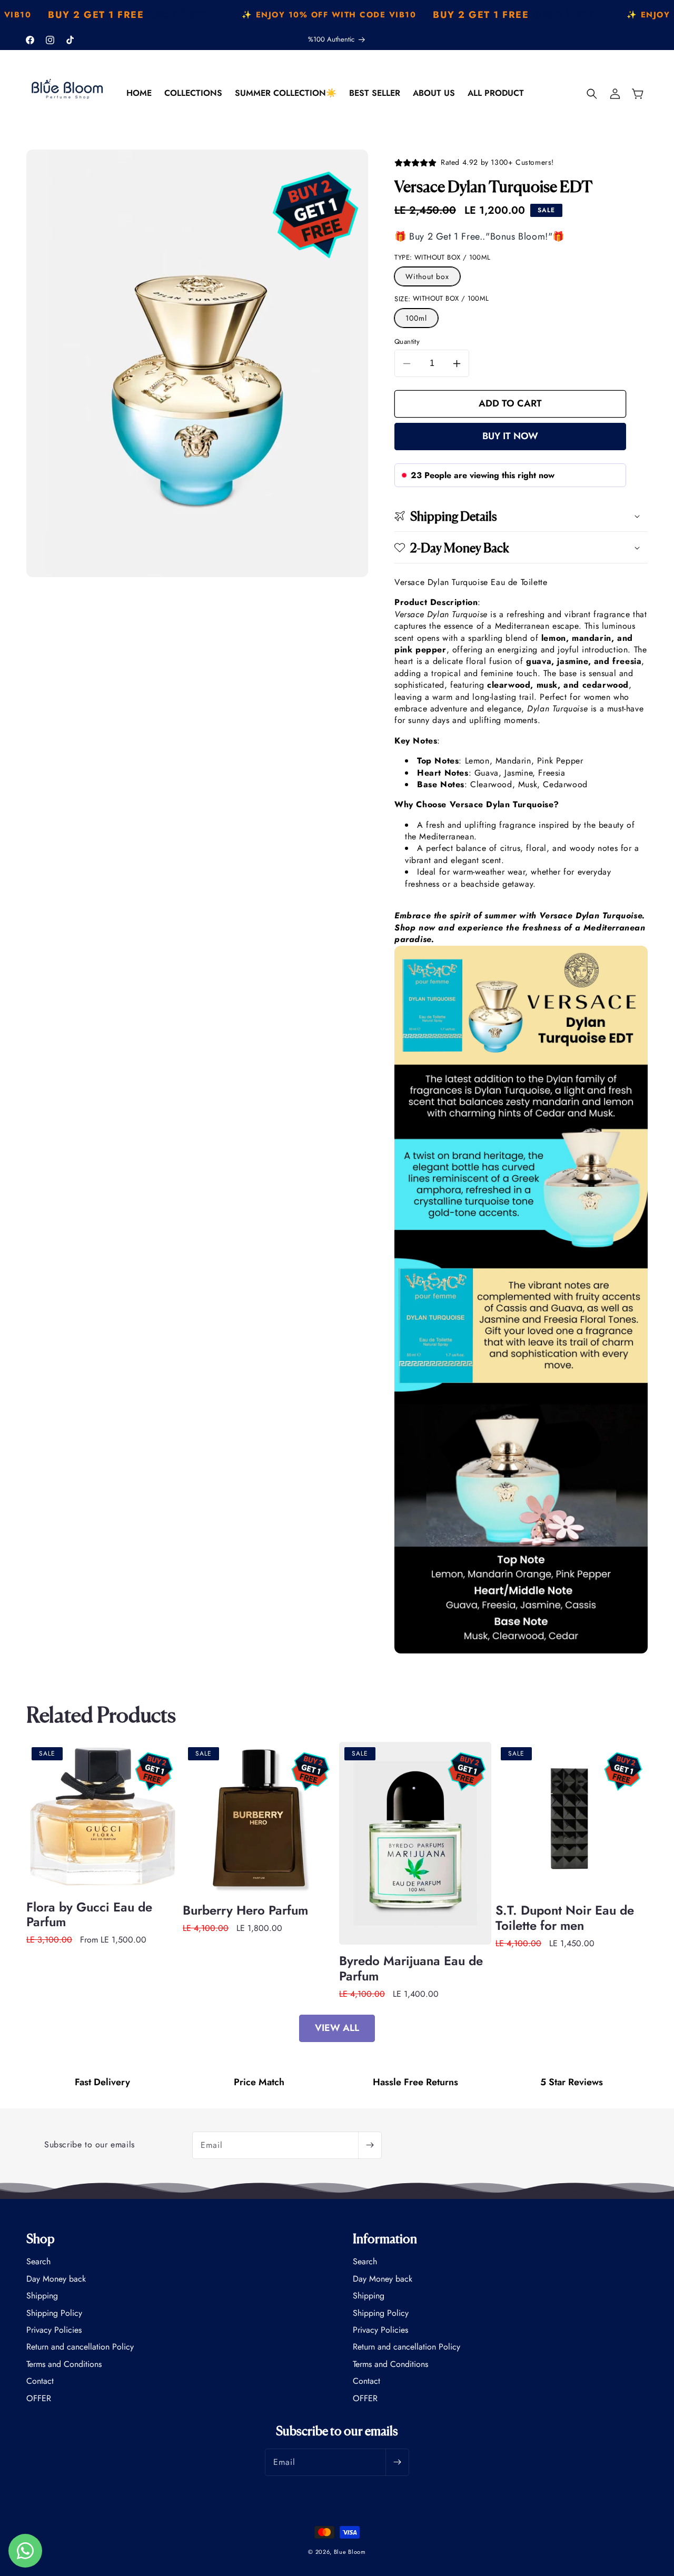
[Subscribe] (370, 2145)
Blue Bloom (350, 2552)
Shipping (42, 2296)
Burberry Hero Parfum (245, 1911)
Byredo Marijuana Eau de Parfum (411, 1969)
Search (38, 2262)
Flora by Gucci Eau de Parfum (89, 1915)
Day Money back (56, 2279)
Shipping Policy (54, 2313)
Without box (427, 276)
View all (337, 2028)
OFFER (39, 2398)
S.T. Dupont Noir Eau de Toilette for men (565, 1918)
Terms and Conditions (64, 2364)
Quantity (407, 341)
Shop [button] (41, 2238)
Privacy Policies (54, 2330)
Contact (40, 2381)
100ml (416, 318)
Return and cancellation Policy (80, 2347)
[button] (592, 94)
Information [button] (385, 2238)
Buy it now (510, 436)
